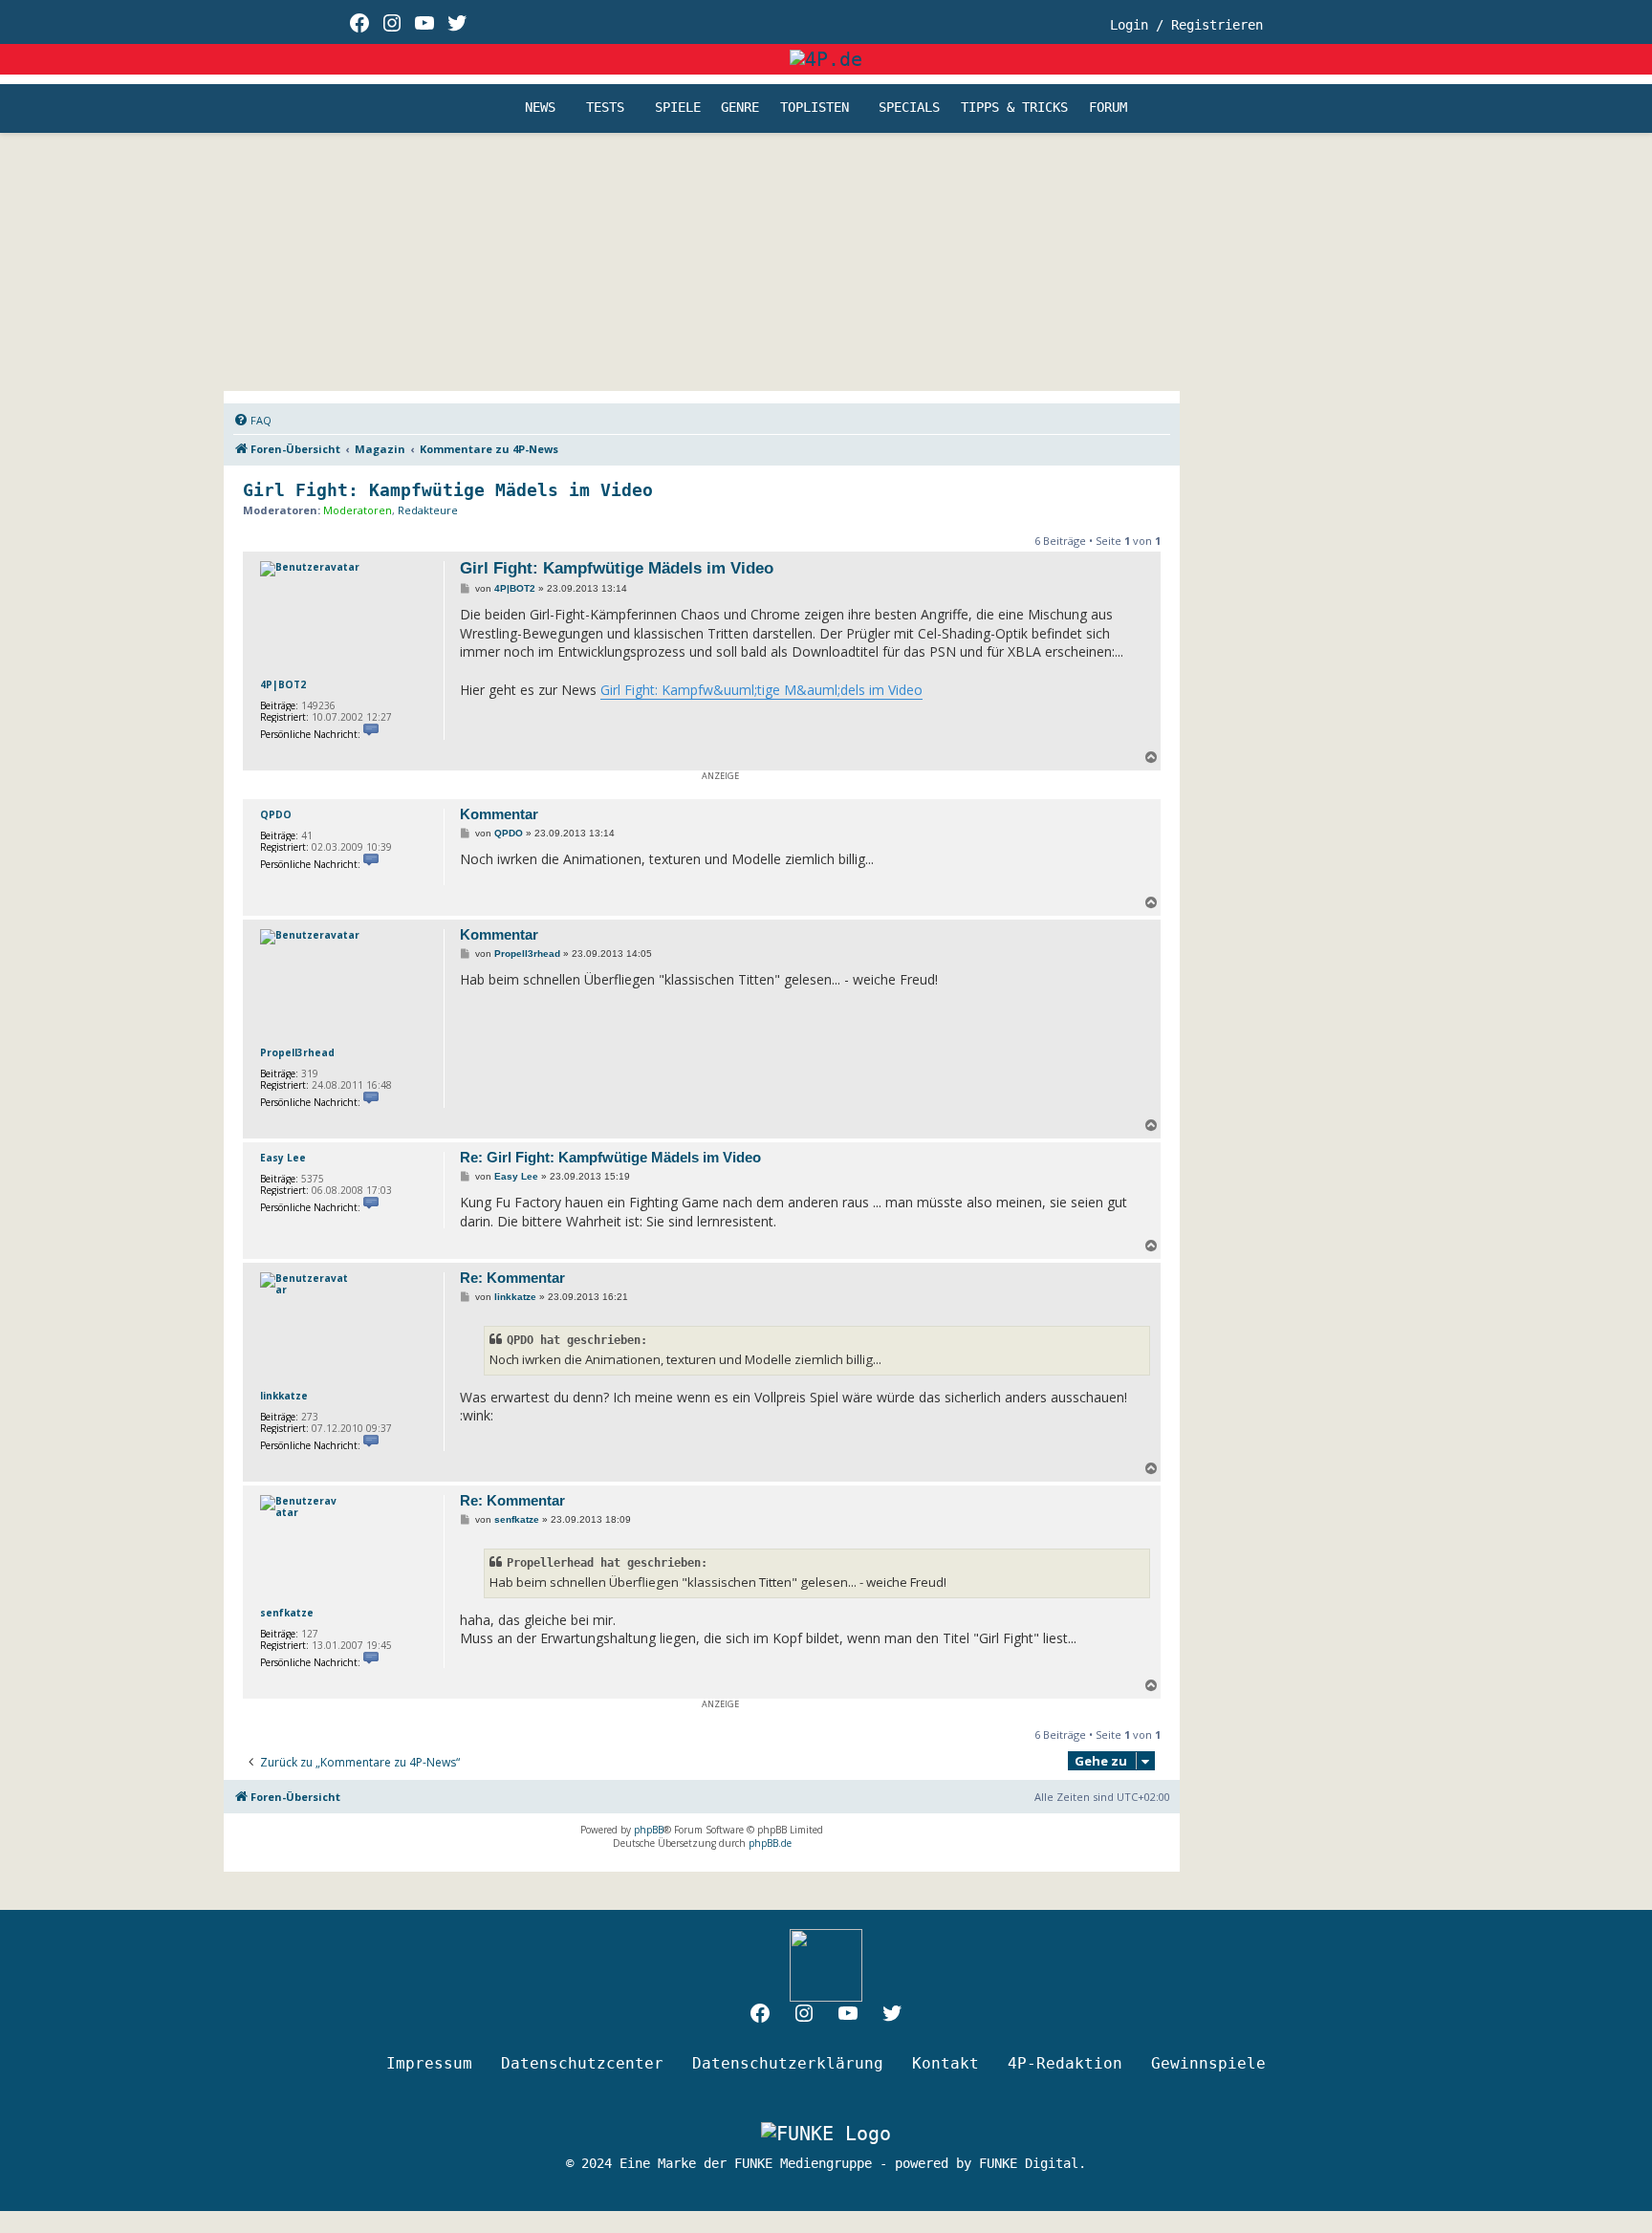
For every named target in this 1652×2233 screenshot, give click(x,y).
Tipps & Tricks (1014, 108)
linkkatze (284, 1396)
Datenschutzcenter (582, 2063)
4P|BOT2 (283, 684)
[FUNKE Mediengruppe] (826, 2134)
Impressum (429, 2063)
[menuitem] (252, 421)
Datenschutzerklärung (788, 2063)
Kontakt (946, 2063)
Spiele (678, 108)
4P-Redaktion (1065, 2063)
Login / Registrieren (1186, 25)
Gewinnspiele (1208, 2063)
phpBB (649, 1830)
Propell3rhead (297, 1052)
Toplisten (815, 108)
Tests (605, 108)
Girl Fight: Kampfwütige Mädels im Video (448, 490)
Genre (740, 108)
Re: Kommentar (512, 1278)
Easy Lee (283, 1158)
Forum (1108, 108)
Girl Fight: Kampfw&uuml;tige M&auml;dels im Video (761, 690)
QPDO (276, 814)
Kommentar (499, 814)
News (540, 108)
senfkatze (287, 1613)
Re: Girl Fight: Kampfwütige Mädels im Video (610, 1157)
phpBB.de (770, 1843)
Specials (909, 108)
